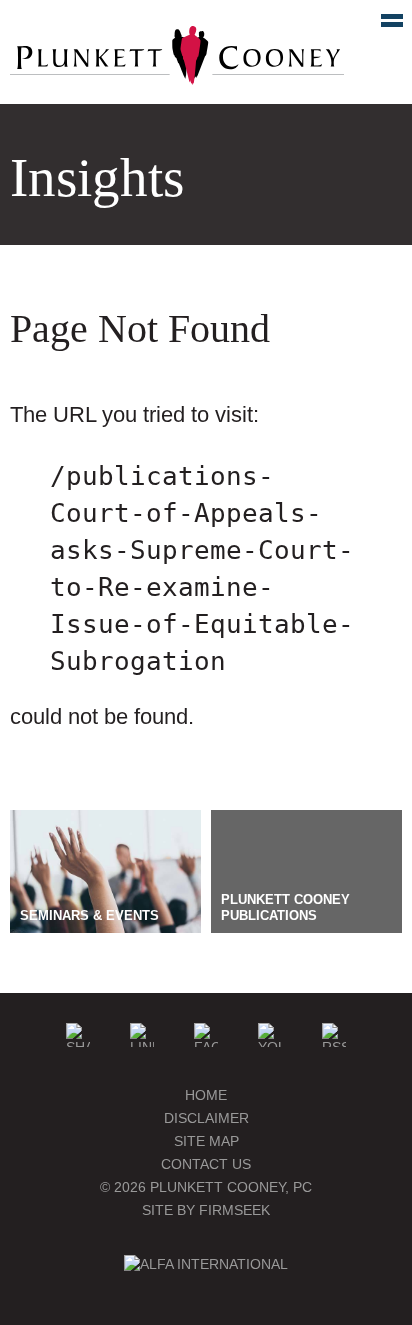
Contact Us (206, 1164)
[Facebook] (206, 1035)
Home (206, 1095)
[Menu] (381, 25)
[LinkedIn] (142, 1035)
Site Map (206, 1141)
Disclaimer (206, 1118)
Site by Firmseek (206, 1210)
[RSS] (334, 1035)
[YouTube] (270, 1035)
